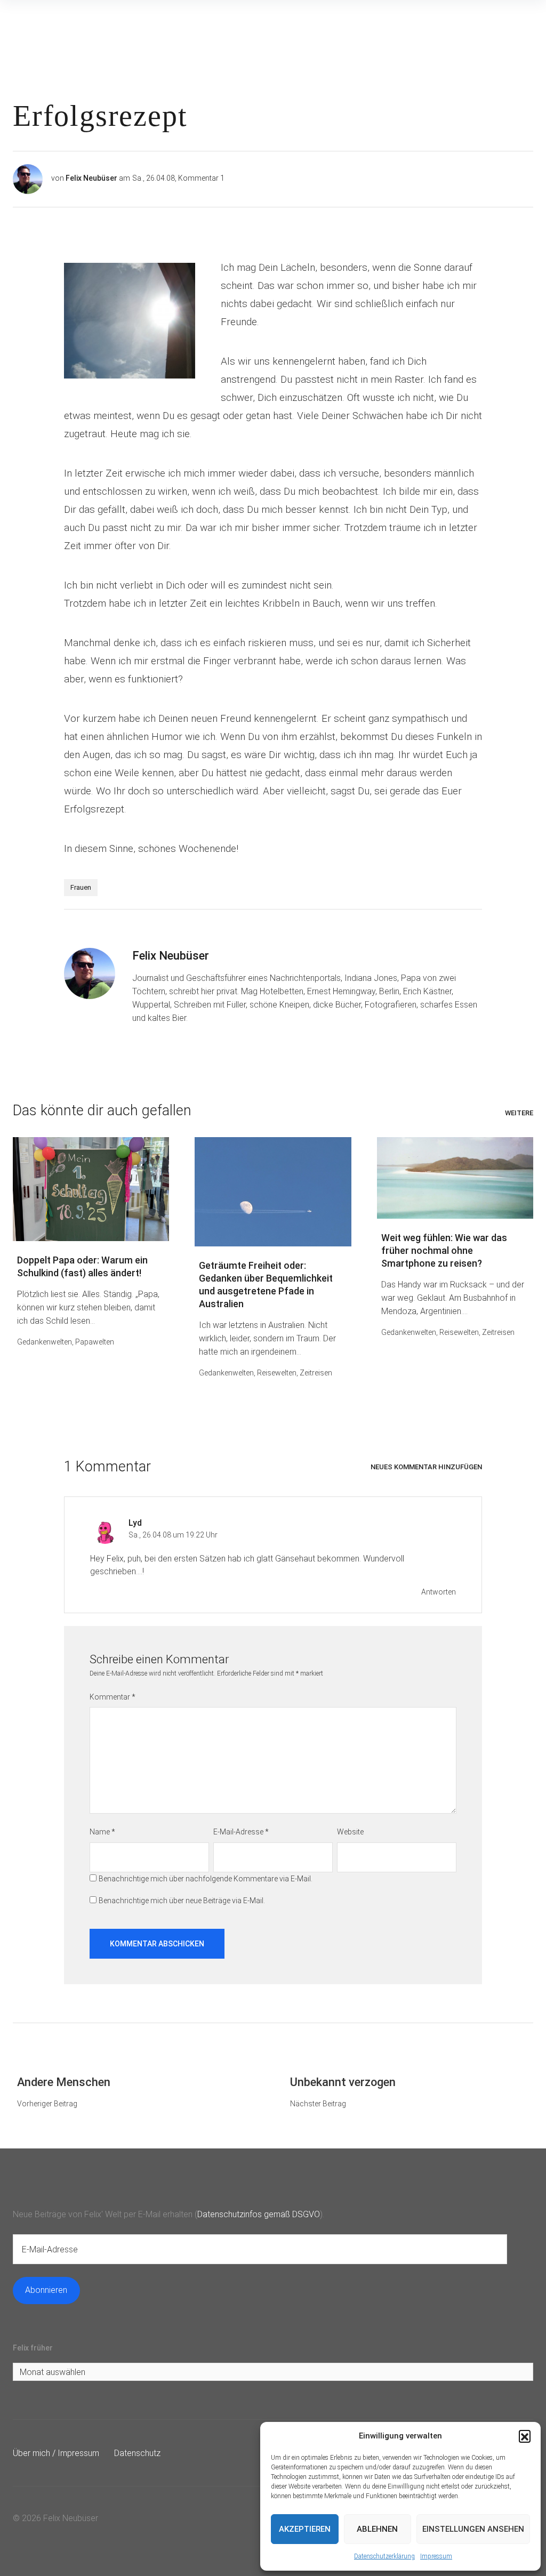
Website (350, 1832)
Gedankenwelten (45, 1342)
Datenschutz (137, 2453)
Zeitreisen (316, 1373)
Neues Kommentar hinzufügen (426, 1467)
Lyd (135, 1523)
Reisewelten (277, 1373)
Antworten (439, 1592)
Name (102, 1832)
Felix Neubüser (91, 178)
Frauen (81, 887)
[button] (525, 2436)
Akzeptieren (305, 2529)
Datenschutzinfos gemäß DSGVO (259, 2214)
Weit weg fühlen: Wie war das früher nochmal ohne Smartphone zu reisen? (444, 1250)
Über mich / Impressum (56, 2453)
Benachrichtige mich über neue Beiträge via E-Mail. (182, 1901)
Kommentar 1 (201, 178)
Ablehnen (377, 2529)
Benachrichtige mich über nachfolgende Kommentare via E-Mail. (206, 1879)
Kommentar (113, 1697)
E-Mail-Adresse (241, 1832)
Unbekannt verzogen (343, 2082)
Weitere (519, 1113)
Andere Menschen (64, 2082)
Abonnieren (46, 2290)
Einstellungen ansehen (473, 2529)
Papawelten (95, 1342)
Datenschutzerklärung (384, 2556)
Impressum (436, 2556)
